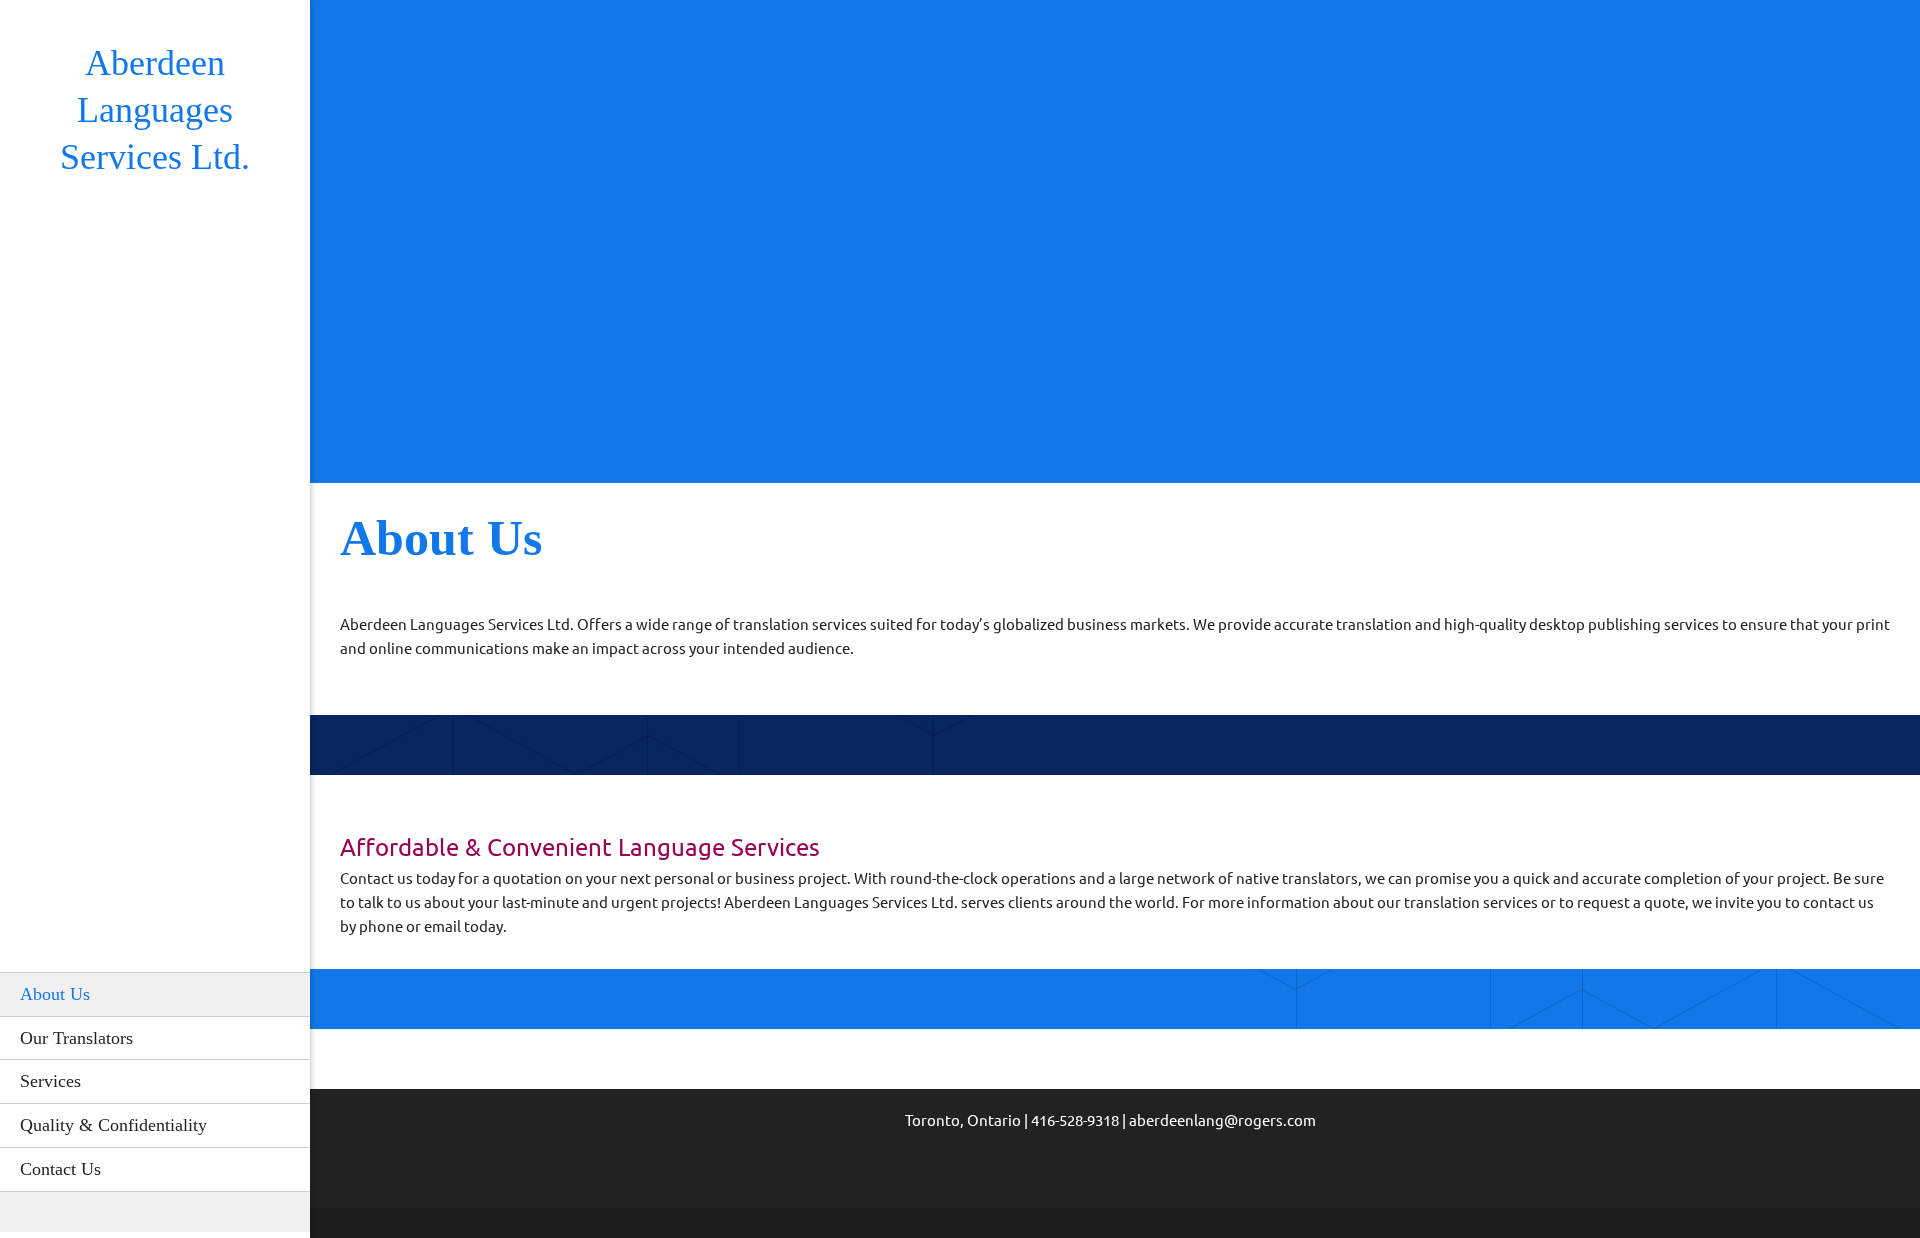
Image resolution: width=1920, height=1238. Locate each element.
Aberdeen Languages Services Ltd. (155, 110)
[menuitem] (155, 994)
